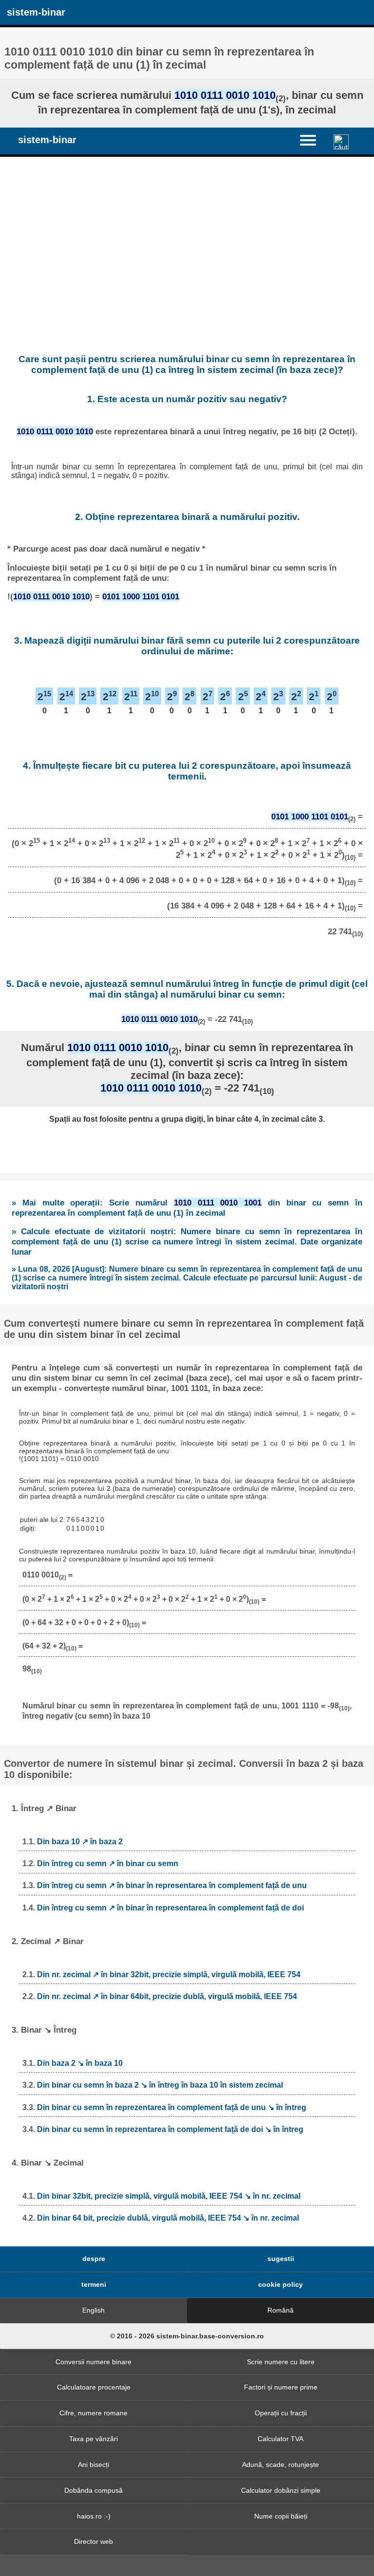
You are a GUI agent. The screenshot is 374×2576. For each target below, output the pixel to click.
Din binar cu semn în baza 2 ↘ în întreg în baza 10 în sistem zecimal (160, 2085)
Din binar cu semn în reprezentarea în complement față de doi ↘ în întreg (170, 2129)
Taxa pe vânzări (93, 2439)
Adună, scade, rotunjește (280, 2465)
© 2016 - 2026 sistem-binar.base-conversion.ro (187, 2336)
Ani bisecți (93, 2465)
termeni (94, 2284)
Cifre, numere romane (93, 2413)
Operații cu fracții (281, 2413)
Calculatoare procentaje (94, 2387)
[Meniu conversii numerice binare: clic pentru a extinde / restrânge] (313, 140)
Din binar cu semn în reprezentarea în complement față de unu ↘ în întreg (172, 2107)
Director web (93, 2541)
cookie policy (280, 2284)
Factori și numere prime (281, 2387)
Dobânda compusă (93, 2490)
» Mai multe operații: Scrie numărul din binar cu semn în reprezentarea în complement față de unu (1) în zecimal (187, 1208)
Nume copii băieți (281, 2516)
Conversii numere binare (93, 2362)
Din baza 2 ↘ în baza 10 (80, 2063)
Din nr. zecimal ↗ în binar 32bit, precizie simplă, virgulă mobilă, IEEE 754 (169, 1974)
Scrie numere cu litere (281, 2362)
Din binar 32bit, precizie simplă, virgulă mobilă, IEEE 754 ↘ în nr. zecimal (169, 2196)
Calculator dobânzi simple (281, 2490)
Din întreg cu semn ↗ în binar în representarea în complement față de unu (172, 1885)
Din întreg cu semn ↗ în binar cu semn (108, 1863)
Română (280, 2310)
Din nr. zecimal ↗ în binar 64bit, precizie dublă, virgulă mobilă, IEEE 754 (167, 1996)
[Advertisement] (187, 245)
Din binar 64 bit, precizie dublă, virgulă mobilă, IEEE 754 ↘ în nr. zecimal (168, 2218)
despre (94, 2259)
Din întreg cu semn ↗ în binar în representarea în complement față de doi (170, 1908)
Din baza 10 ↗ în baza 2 (80, 1842)
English (93, 2310)
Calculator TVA (280, 2439)
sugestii (281, 2259)
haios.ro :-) (94, 2516)
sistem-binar (36, 12)
